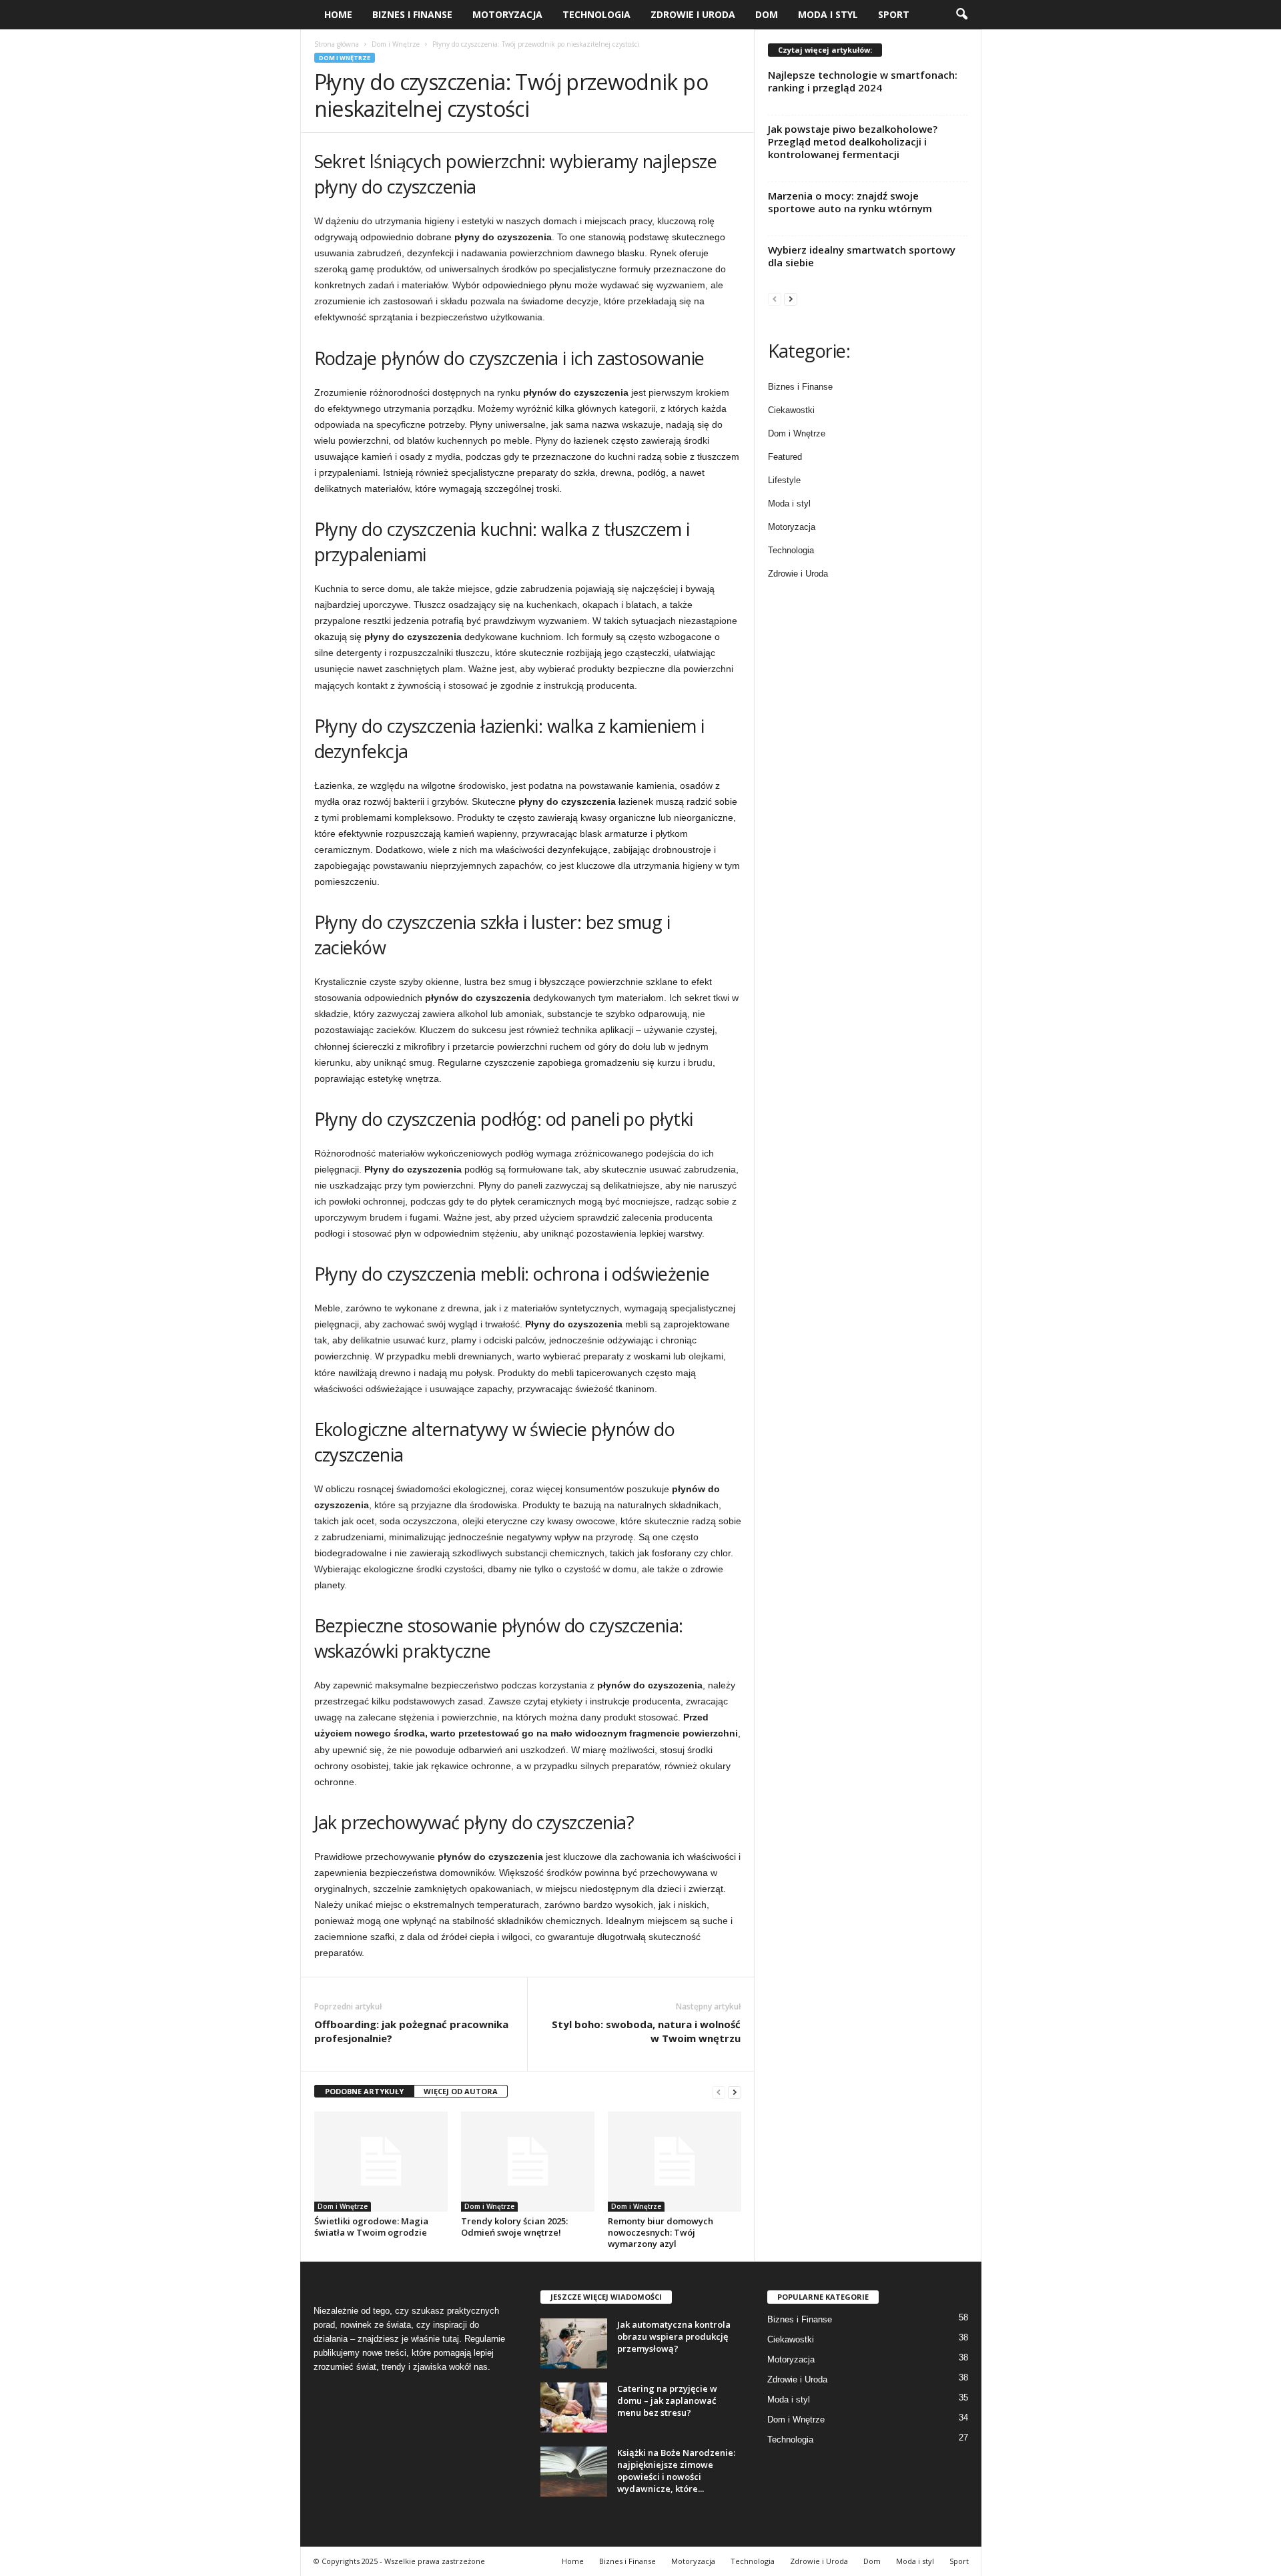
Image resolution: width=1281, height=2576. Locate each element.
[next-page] (735, 2092)
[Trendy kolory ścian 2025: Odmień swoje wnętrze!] (528, 2162)
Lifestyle (784, 480)
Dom (767, 14)
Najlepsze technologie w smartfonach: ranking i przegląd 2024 (863, 81)
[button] (961, 15)
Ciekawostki (791, 410)
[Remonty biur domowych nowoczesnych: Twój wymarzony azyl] (675, 2162)
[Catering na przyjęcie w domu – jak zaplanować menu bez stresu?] (574, 2407)
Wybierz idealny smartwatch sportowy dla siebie (862, 256)
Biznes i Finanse (412, 14)
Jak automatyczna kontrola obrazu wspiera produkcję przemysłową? (674, 2336)
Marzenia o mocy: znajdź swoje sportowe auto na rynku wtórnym (850, 202)
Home (338, 14)
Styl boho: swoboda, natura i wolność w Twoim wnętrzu (646, 2031)
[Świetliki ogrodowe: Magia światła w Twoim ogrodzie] (381, 2162)
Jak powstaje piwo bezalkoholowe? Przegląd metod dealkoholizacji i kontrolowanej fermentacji (853, 141)
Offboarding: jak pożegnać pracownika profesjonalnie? (411, 2031)
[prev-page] (719, 2092)
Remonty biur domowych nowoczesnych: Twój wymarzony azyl (661, 2232)
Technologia (596, 14)
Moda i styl (828, 14)
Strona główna (337, 44)
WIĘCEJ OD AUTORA (461, 2091)
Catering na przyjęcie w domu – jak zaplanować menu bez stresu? (667, 2400)
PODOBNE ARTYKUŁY (364, 2091)
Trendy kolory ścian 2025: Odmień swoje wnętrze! (514, 2227)
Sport (894, 14)
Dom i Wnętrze (396, 44)
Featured (785, 457)
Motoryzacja (507, 14)
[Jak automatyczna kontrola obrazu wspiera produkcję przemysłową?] (574, 2343)
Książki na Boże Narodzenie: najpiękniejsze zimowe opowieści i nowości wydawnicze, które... (676, 2471)
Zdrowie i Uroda (693, 14)
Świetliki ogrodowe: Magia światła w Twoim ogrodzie (371, 2227)
